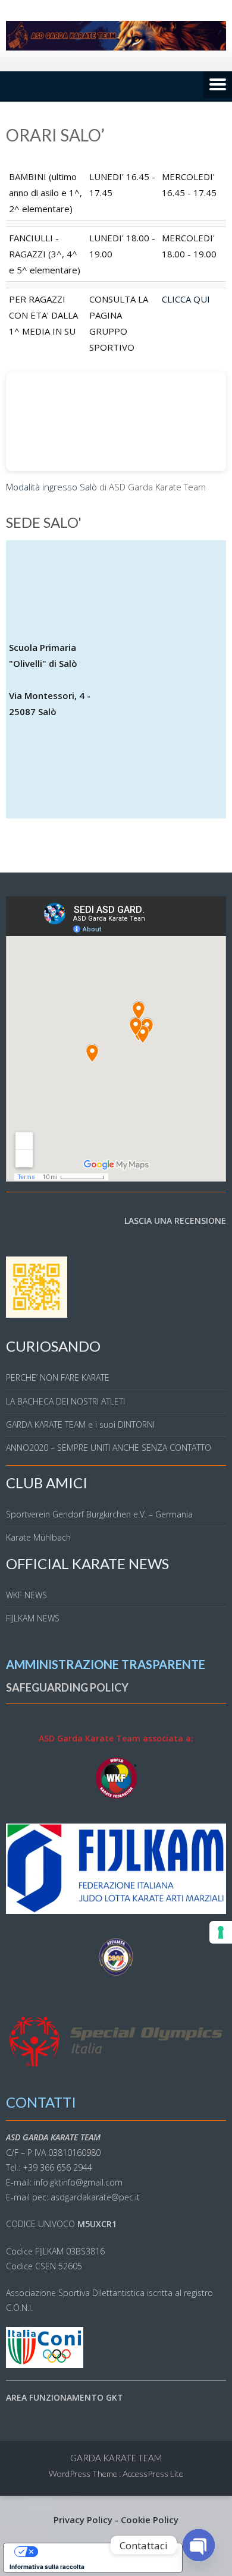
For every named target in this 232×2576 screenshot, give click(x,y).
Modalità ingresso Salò (51, 487)
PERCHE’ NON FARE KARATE (58, 1377)
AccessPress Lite (153, 2473)
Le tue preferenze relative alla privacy (105, 2552)
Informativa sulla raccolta (47, 2566)
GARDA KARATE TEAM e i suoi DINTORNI (80, 1424)
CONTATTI (41, 2102)
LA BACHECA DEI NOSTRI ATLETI (65, 1401)
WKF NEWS (26, 1595)
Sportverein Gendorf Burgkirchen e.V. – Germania (99, 1514)
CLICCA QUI (186, 299)
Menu (218, 86)
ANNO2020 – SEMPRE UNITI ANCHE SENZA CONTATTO (109, 1448)
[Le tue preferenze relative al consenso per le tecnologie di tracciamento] (221, 1932)
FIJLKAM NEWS (33, 1618)
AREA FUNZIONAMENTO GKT (65, 2397)
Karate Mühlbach (38, 1537)
